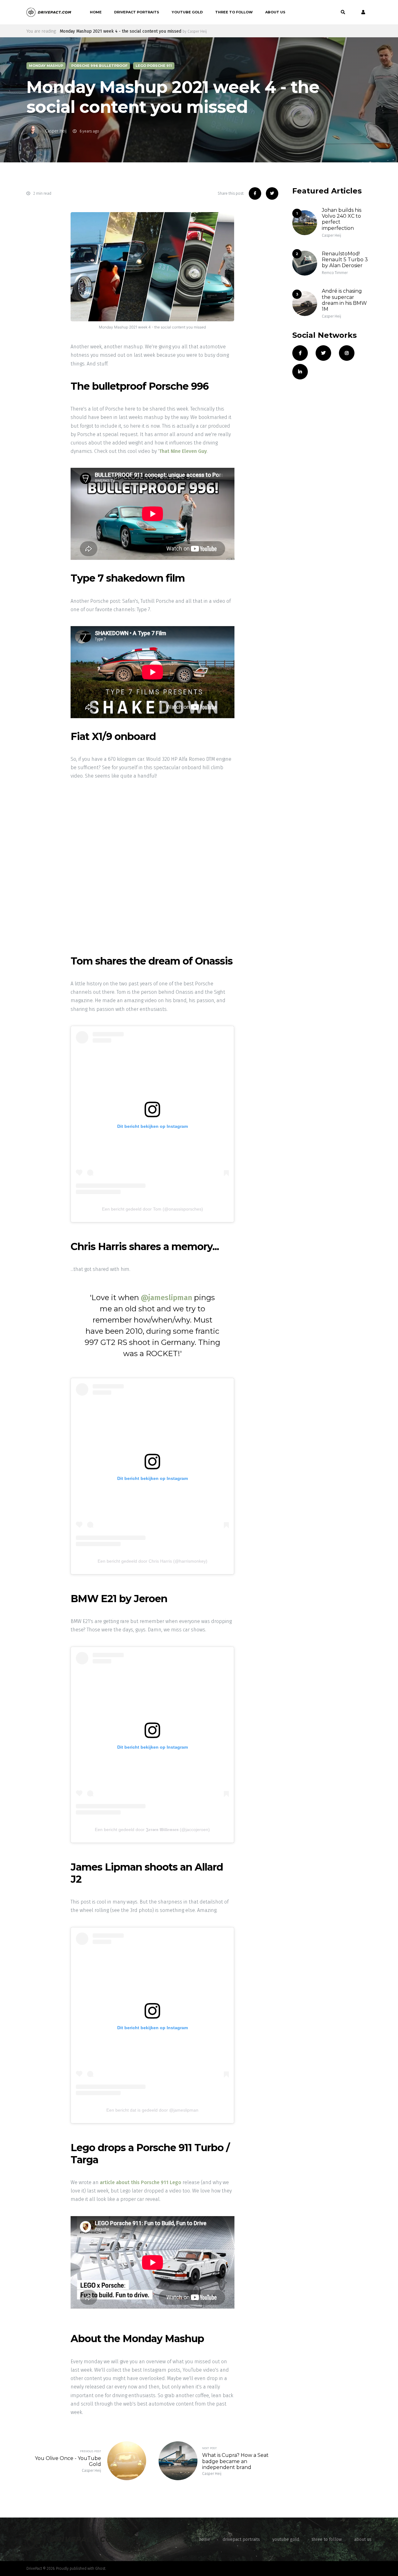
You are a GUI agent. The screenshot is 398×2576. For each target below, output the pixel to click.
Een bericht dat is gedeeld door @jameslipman (152, 2110)
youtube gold (187, 12)
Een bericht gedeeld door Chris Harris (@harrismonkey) (153, 1561)
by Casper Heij (195, 31)
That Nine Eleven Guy (183, 451)
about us (275, 12)
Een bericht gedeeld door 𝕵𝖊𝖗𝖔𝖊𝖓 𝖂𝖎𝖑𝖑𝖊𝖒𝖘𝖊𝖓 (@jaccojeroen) (152, 1830)
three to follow (234, 12)
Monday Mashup (46, 66)
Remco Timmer (335, 273)
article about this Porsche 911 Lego (141, 2182)
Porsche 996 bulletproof (99, 66)
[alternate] (362, 12)
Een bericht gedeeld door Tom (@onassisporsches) (153, 1209)
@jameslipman (167, 1298)
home (96, 12)
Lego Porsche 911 (154, 66)
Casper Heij (56, 131)
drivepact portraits (137, 12)
